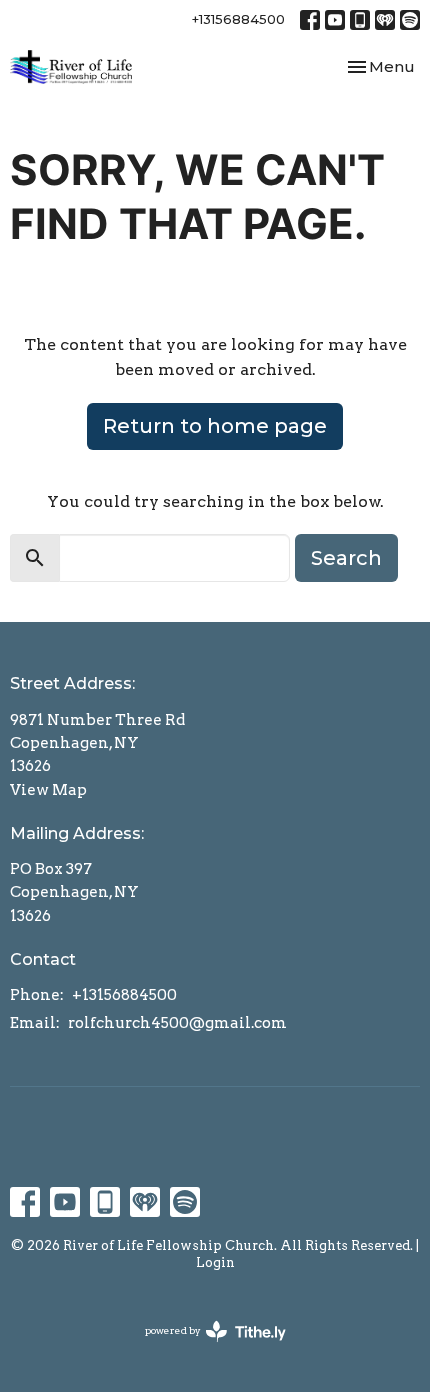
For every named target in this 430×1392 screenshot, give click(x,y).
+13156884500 (238, 19)
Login (215, 1262)
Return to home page (215, 426)
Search (346, 558)
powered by (205, 1347)
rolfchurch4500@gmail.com (177, 1023)
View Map (48, 790)
